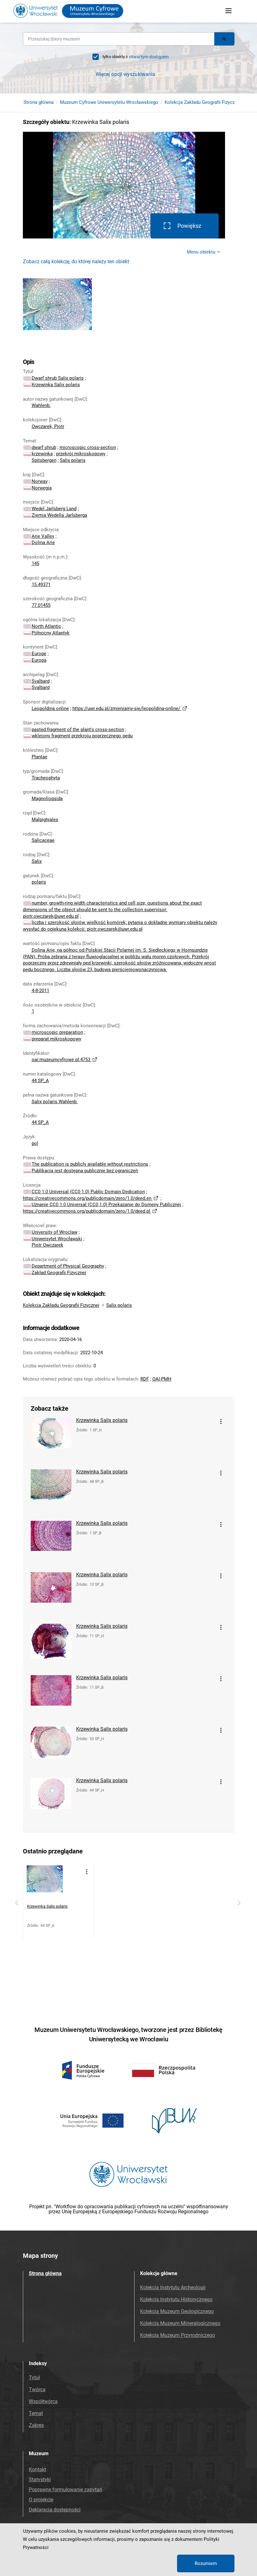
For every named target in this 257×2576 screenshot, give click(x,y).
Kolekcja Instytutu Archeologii (173, 2287)
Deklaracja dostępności (55, 2510)
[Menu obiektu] (221, 1422)
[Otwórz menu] (228, 11)
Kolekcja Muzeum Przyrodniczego (178, 2335)
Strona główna (39, 102)
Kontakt (37, 2469)
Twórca (37, 2389)
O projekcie (41, 2500)
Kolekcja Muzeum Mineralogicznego (180, 2323)
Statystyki (40, 2480)
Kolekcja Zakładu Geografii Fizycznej (203, 102)
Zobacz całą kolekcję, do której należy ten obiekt (76, 262)
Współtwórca (43, 2401)
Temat (36, 2413)
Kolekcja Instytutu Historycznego (176, 2299)
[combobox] (119, 39)
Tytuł (34, 2378)
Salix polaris (119, 1305)
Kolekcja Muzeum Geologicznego (177, 2311)
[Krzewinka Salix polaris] (51, 1440)
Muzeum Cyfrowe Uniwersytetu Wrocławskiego (109, 102)
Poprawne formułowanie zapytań (66, 2490)
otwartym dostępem (149, 57)
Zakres (36, 2425)
